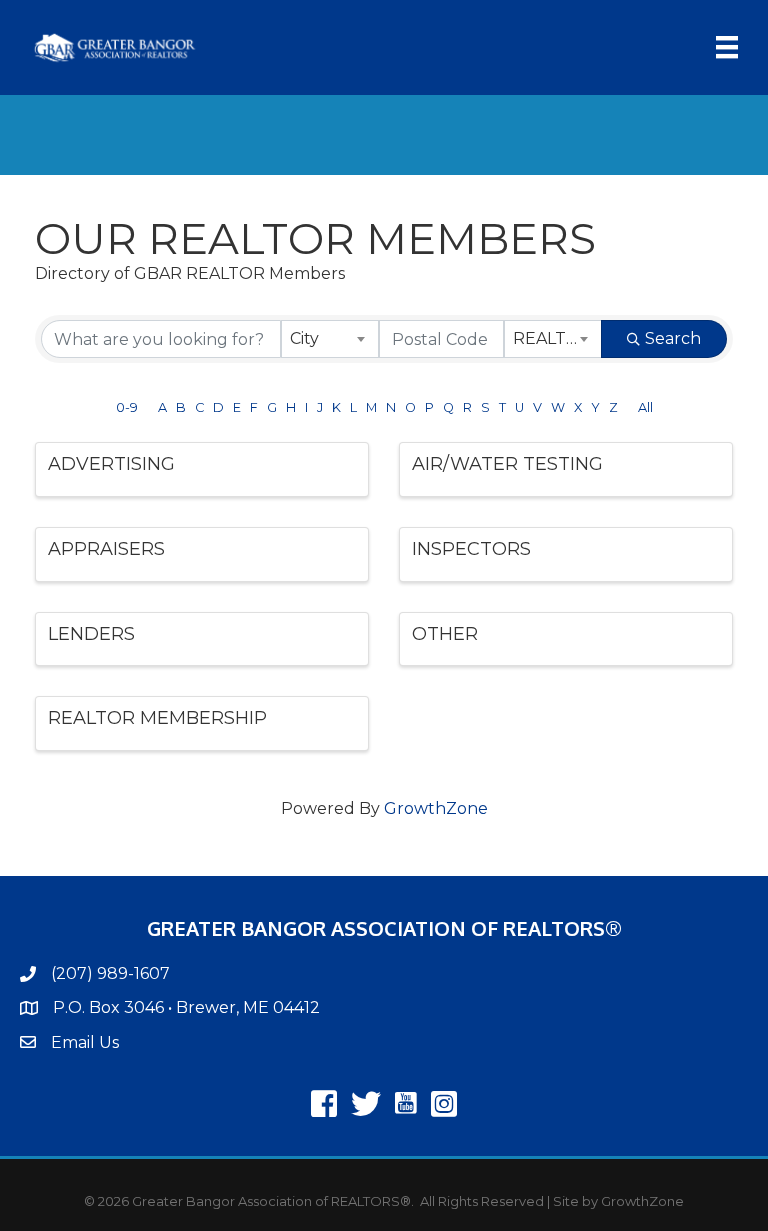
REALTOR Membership (157, 718)
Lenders (91, 634)
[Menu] (727, 47)
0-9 (127, 407)
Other (445, 634)
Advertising (111, 464)
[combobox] (330, 339)
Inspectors (471, 549)
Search (673, 338)
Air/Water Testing (507, 464)
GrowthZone (436, 808)
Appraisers (106, 549)
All (645, 407)
